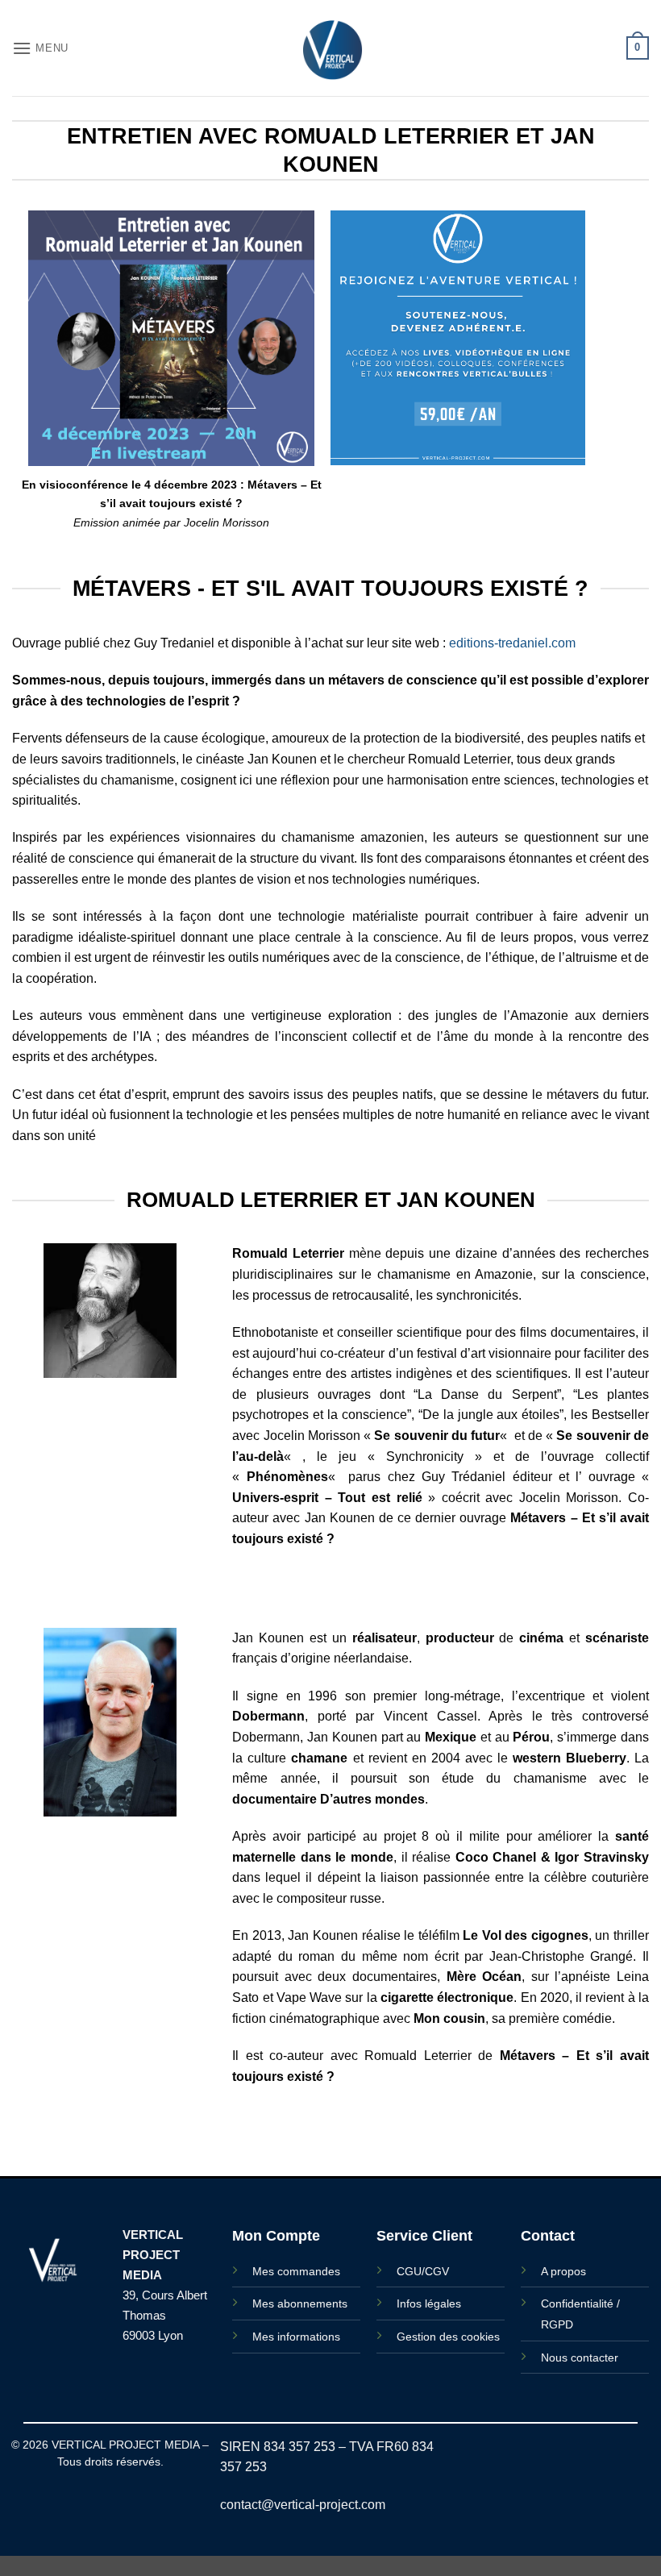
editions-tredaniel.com (512, 643)
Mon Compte (276, 2236)
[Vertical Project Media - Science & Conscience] (330, 48)
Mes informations (296, 2337)
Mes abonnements (300, 2303)
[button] (40, 48)
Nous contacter (580, 2358)
